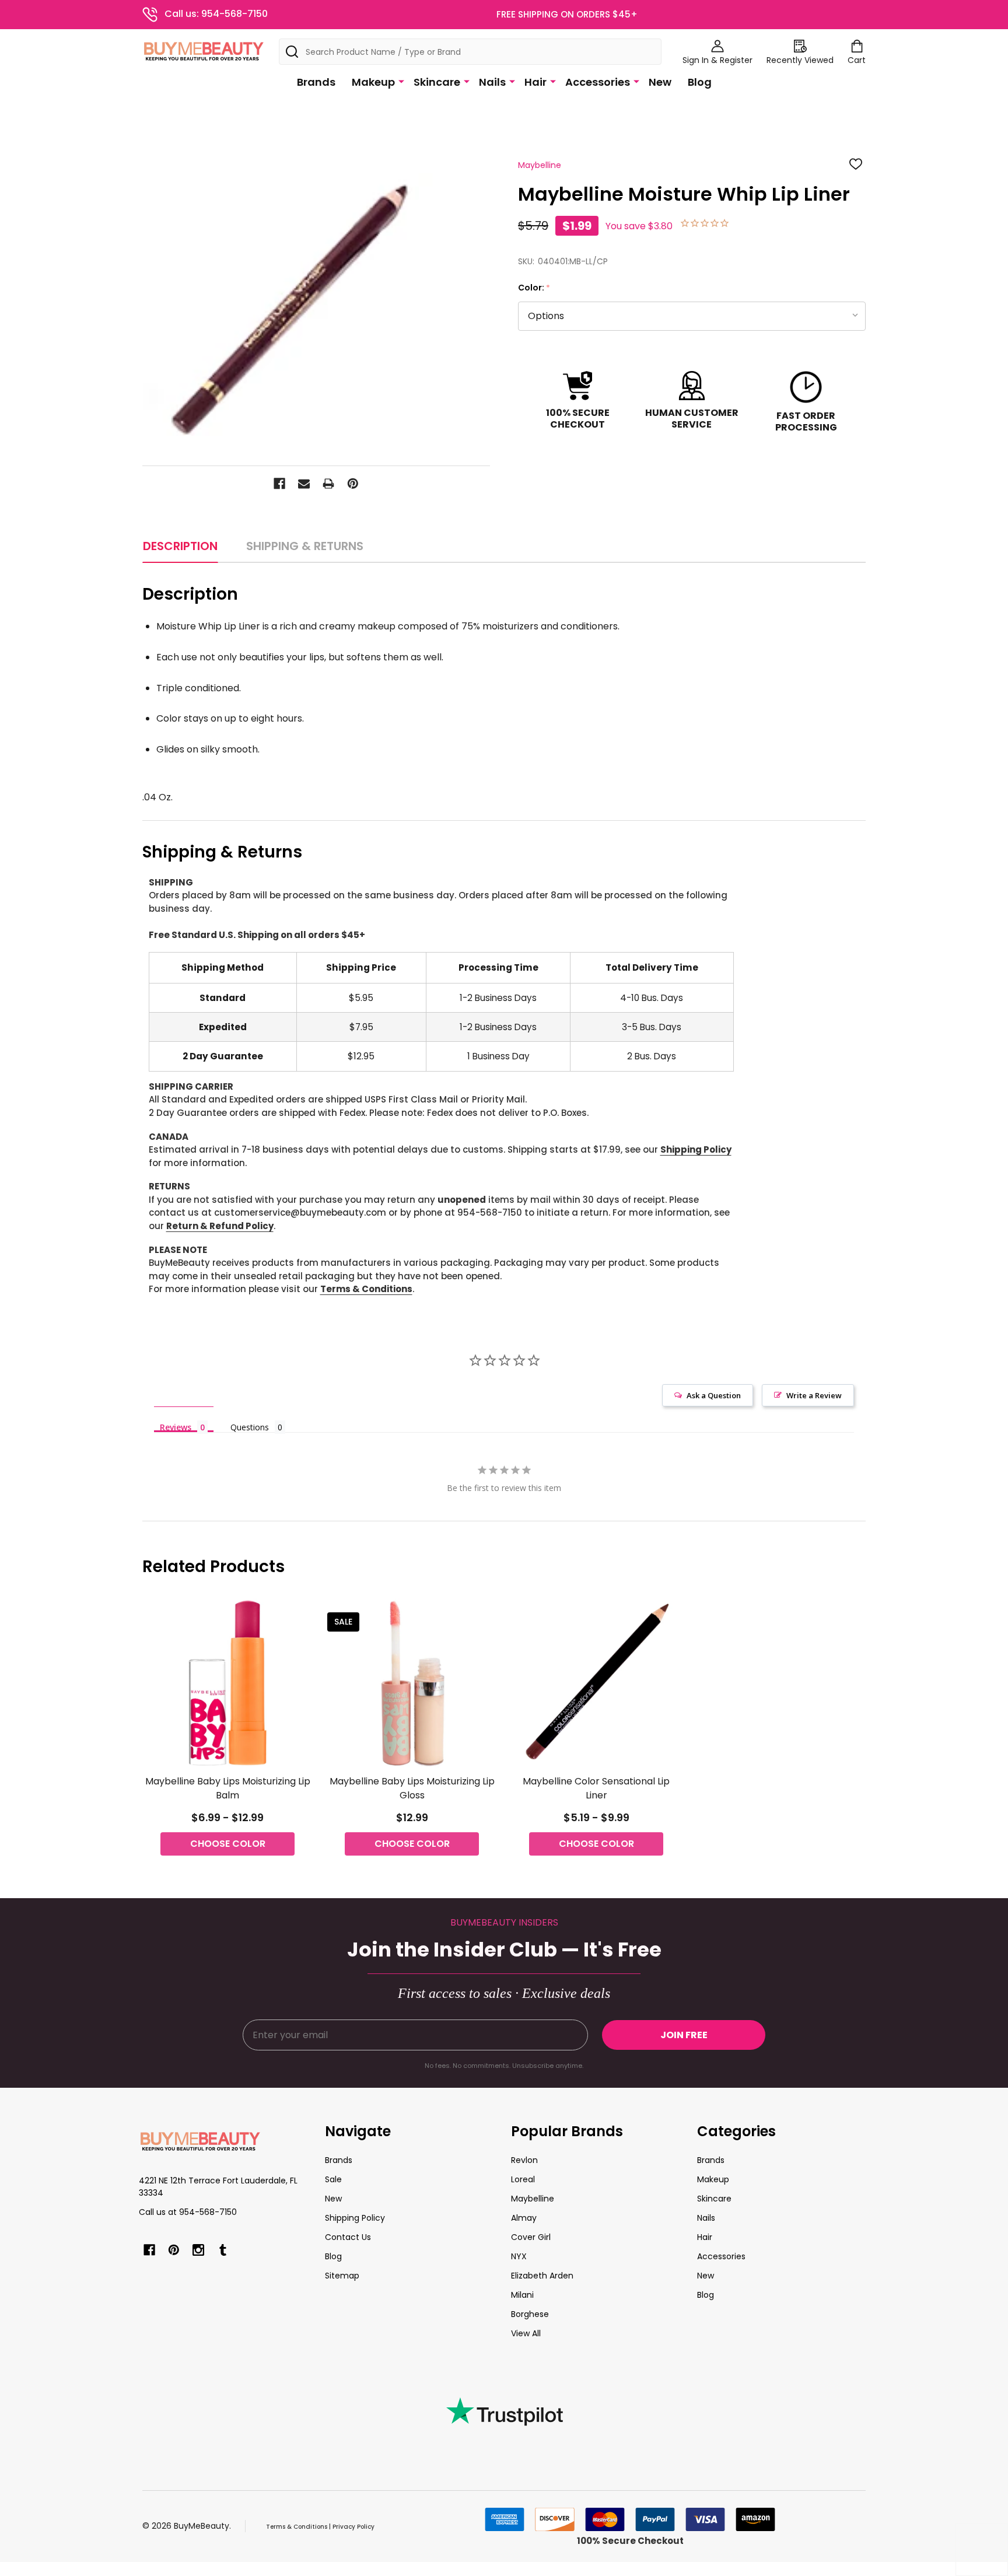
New (660, 82)
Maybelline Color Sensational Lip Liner (596, 1788)
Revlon (524, 2160)
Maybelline (533, 2199)
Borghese (530, 2314)
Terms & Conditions (366, 1289)
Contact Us (348, 2237)
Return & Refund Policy (220, 1226)
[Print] (328, 484)
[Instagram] (198, 2250)
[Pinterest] (353, 484)
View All (526, 2333)
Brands (316, 82)
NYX (519, 2256)
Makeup (373, 82)
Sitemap (342, 2276)
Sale (333, 2179)
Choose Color (228, 1844)
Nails (492, 82)
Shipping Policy (696, 1149)
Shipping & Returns (305, 546)
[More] (401, 81)
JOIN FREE (684, 2035)
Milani (522, 2295)
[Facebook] (279, 484)
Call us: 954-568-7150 (216, 14)
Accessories (598, 82)
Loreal (523, 2179)
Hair (535, 82)
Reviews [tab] (176, 1427)
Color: (534, 288)
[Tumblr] (223, 2250)
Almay (524, 2218)
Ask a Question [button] (714, 1395)
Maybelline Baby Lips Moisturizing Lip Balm (228, 1788)
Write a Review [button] (814, 1395)
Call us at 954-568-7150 (188, 2212)
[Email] (304, 484)
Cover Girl (531, 2237)
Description (180, 546)
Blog (700, 82)
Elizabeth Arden (542, 2276)
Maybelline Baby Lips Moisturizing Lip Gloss (412, 1788)
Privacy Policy (353, 2527)
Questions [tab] (250, 1427)
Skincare (437, 82)
